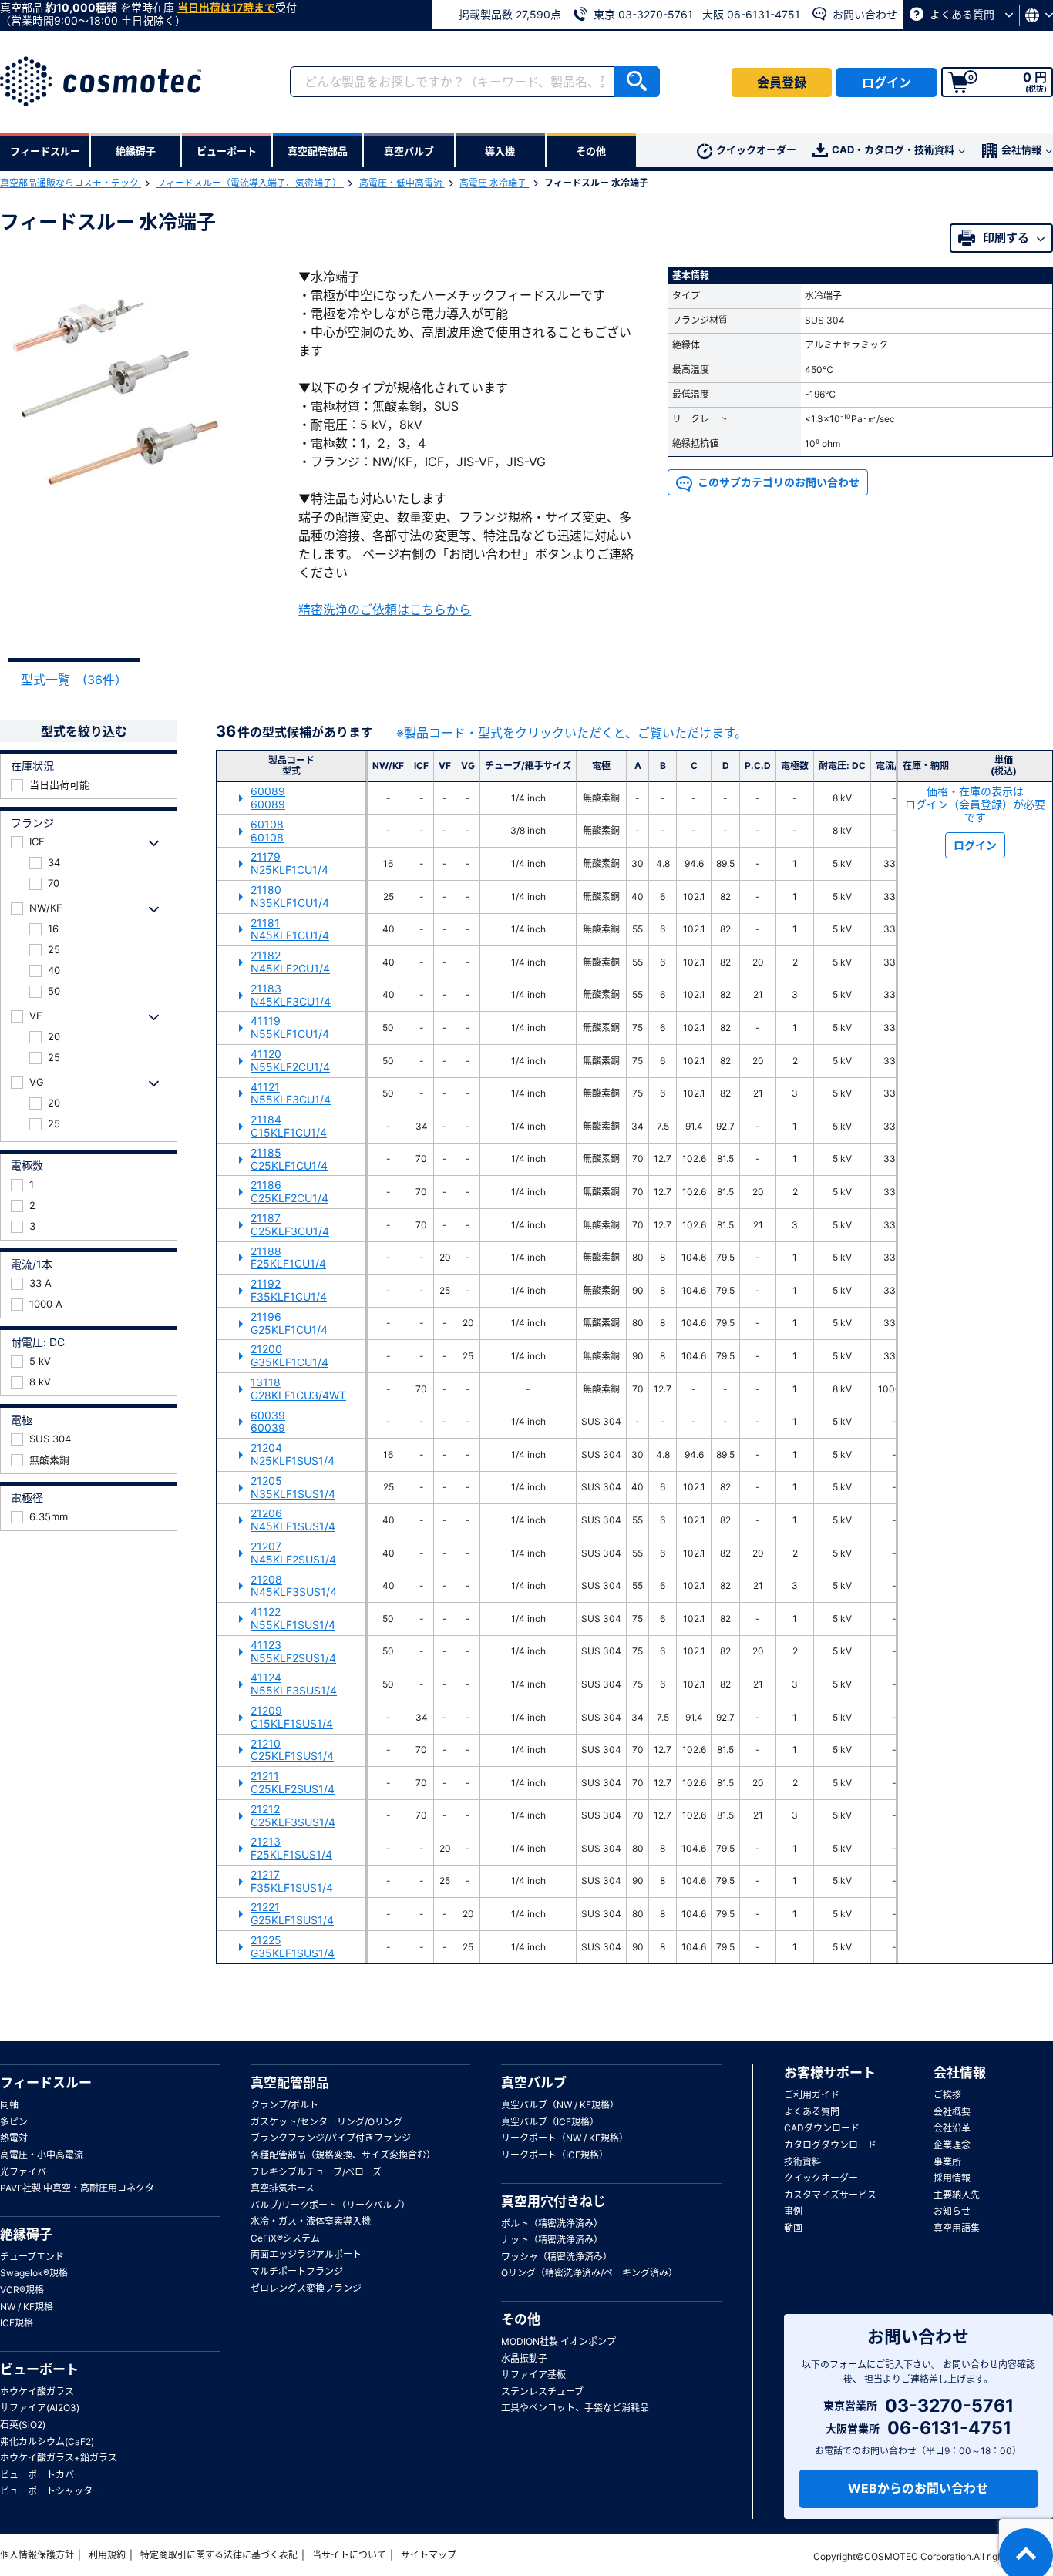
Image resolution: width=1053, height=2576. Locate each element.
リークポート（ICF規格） (555, 2155)
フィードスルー (46, 2083)
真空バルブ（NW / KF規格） (560, 2105)
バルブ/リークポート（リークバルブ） (330, 2205)
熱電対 (14, 2138)
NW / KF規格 (27, 2307)
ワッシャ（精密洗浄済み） (557, 2257)
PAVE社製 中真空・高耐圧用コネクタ (77, 2188)
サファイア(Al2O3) (40, 2408)
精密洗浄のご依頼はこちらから (385, 610)
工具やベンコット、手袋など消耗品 (575, 2408)
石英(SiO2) (23, 2425)
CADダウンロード (822, 2128)
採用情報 (952, 2178)
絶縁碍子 (26, 2235)
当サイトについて (349, 2555)
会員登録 (782, 82)
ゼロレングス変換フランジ (306, 2288)
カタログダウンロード (830, 2145)
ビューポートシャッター (51, 2491)
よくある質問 (962, 14)
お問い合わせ (863, 14)
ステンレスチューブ (542, 2391)
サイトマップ (429, 2555)
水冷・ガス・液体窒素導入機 (311, 2221)
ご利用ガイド (812, 2095)
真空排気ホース (283, 2188)
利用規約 (107, 2555)
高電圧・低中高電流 (402, 183)
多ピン (14, 2122)
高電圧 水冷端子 (494, 183)
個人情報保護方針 (37, 2555)
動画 (793, 2228)
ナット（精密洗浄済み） (552, 2240)
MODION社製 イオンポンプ (558, 2341)
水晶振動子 (524, 2358)
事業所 (947, 2162)
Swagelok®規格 (34, 2273)
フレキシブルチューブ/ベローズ (316, 2172)
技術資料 (802, 2162)
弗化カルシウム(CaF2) (47, 2442)
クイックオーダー (756, 149)
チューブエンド (32, 2257)
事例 (793, 2211)
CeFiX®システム (285, 2238)
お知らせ (952, 2211)
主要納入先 (957, 2195)
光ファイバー (28, 2172)
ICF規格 (17, 2323)
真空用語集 (957, 2228)
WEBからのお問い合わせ (918, 2488)
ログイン (886, 82)
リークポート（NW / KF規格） (565, 2138)
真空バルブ (534, 2083)
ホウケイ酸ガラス (37, 2391)
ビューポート (39, 2369)
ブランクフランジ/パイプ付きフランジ (331, 2138)
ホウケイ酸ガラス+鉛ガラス (59, 2458)
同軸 (9, 2105)
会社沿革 (952, 2128)
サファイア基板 (533, 2374)
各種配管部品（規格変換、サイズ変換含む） (343, 2155)
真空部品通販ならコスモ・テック (71, 183)
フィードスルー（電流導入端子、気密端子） (250, 183)
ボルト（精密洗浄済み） (552, 2223)
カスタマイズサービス (830, 2195)
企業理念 (952, 2145)
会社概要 (952, 2112)
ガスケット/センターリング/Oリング (326, 2122)
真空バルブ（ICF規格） (550, 2122)
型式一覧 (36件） (74, 680)
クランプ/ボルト (284, 2105)
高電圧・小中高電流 (42, 2155)
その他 (521, 2319)
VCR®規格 (22, 2290)
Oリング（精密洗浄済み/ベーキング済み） (589, 2273)
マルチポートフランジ (297, 2271)
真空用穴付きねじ (553, 2202)
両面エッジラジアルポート (306, 2254)
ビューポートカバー (42, 2475)
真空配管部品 (290, 2083)
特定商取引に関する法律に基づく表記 (219, 2555)
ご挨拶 (947, 2095)
